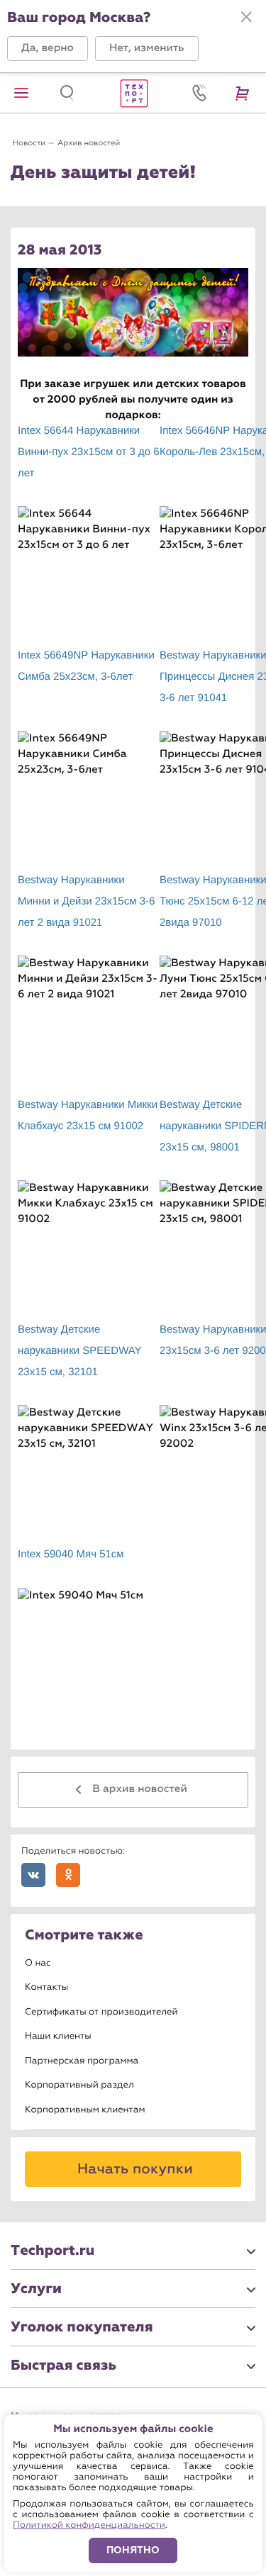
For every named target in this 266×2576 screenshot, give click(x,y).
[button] (48, 49)
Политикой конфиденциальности (89, 2525)
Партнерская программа (82, 2061)
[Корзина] (245, 93)
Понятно (133, 2550)
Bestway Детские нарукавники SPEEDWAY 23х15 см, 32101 (79, 1351)
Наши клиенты (58, 2036)
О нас (38, 1963)
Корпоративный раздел (79, 2085)
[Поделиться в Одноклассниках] (68, 1875)
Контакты (46, 1987)
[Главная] (133, 93)
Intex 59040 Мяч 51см (71, 1554)
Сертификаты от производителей (101, 2012)
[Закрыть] (246, 17)
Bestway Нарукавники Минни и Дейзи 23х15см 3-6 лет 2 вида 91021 (86, 901)
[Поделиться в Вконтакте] (33, 1875)
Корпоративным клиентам (85, 2110)
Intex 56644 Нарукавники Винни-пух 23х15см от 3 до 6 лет (89, 452)
